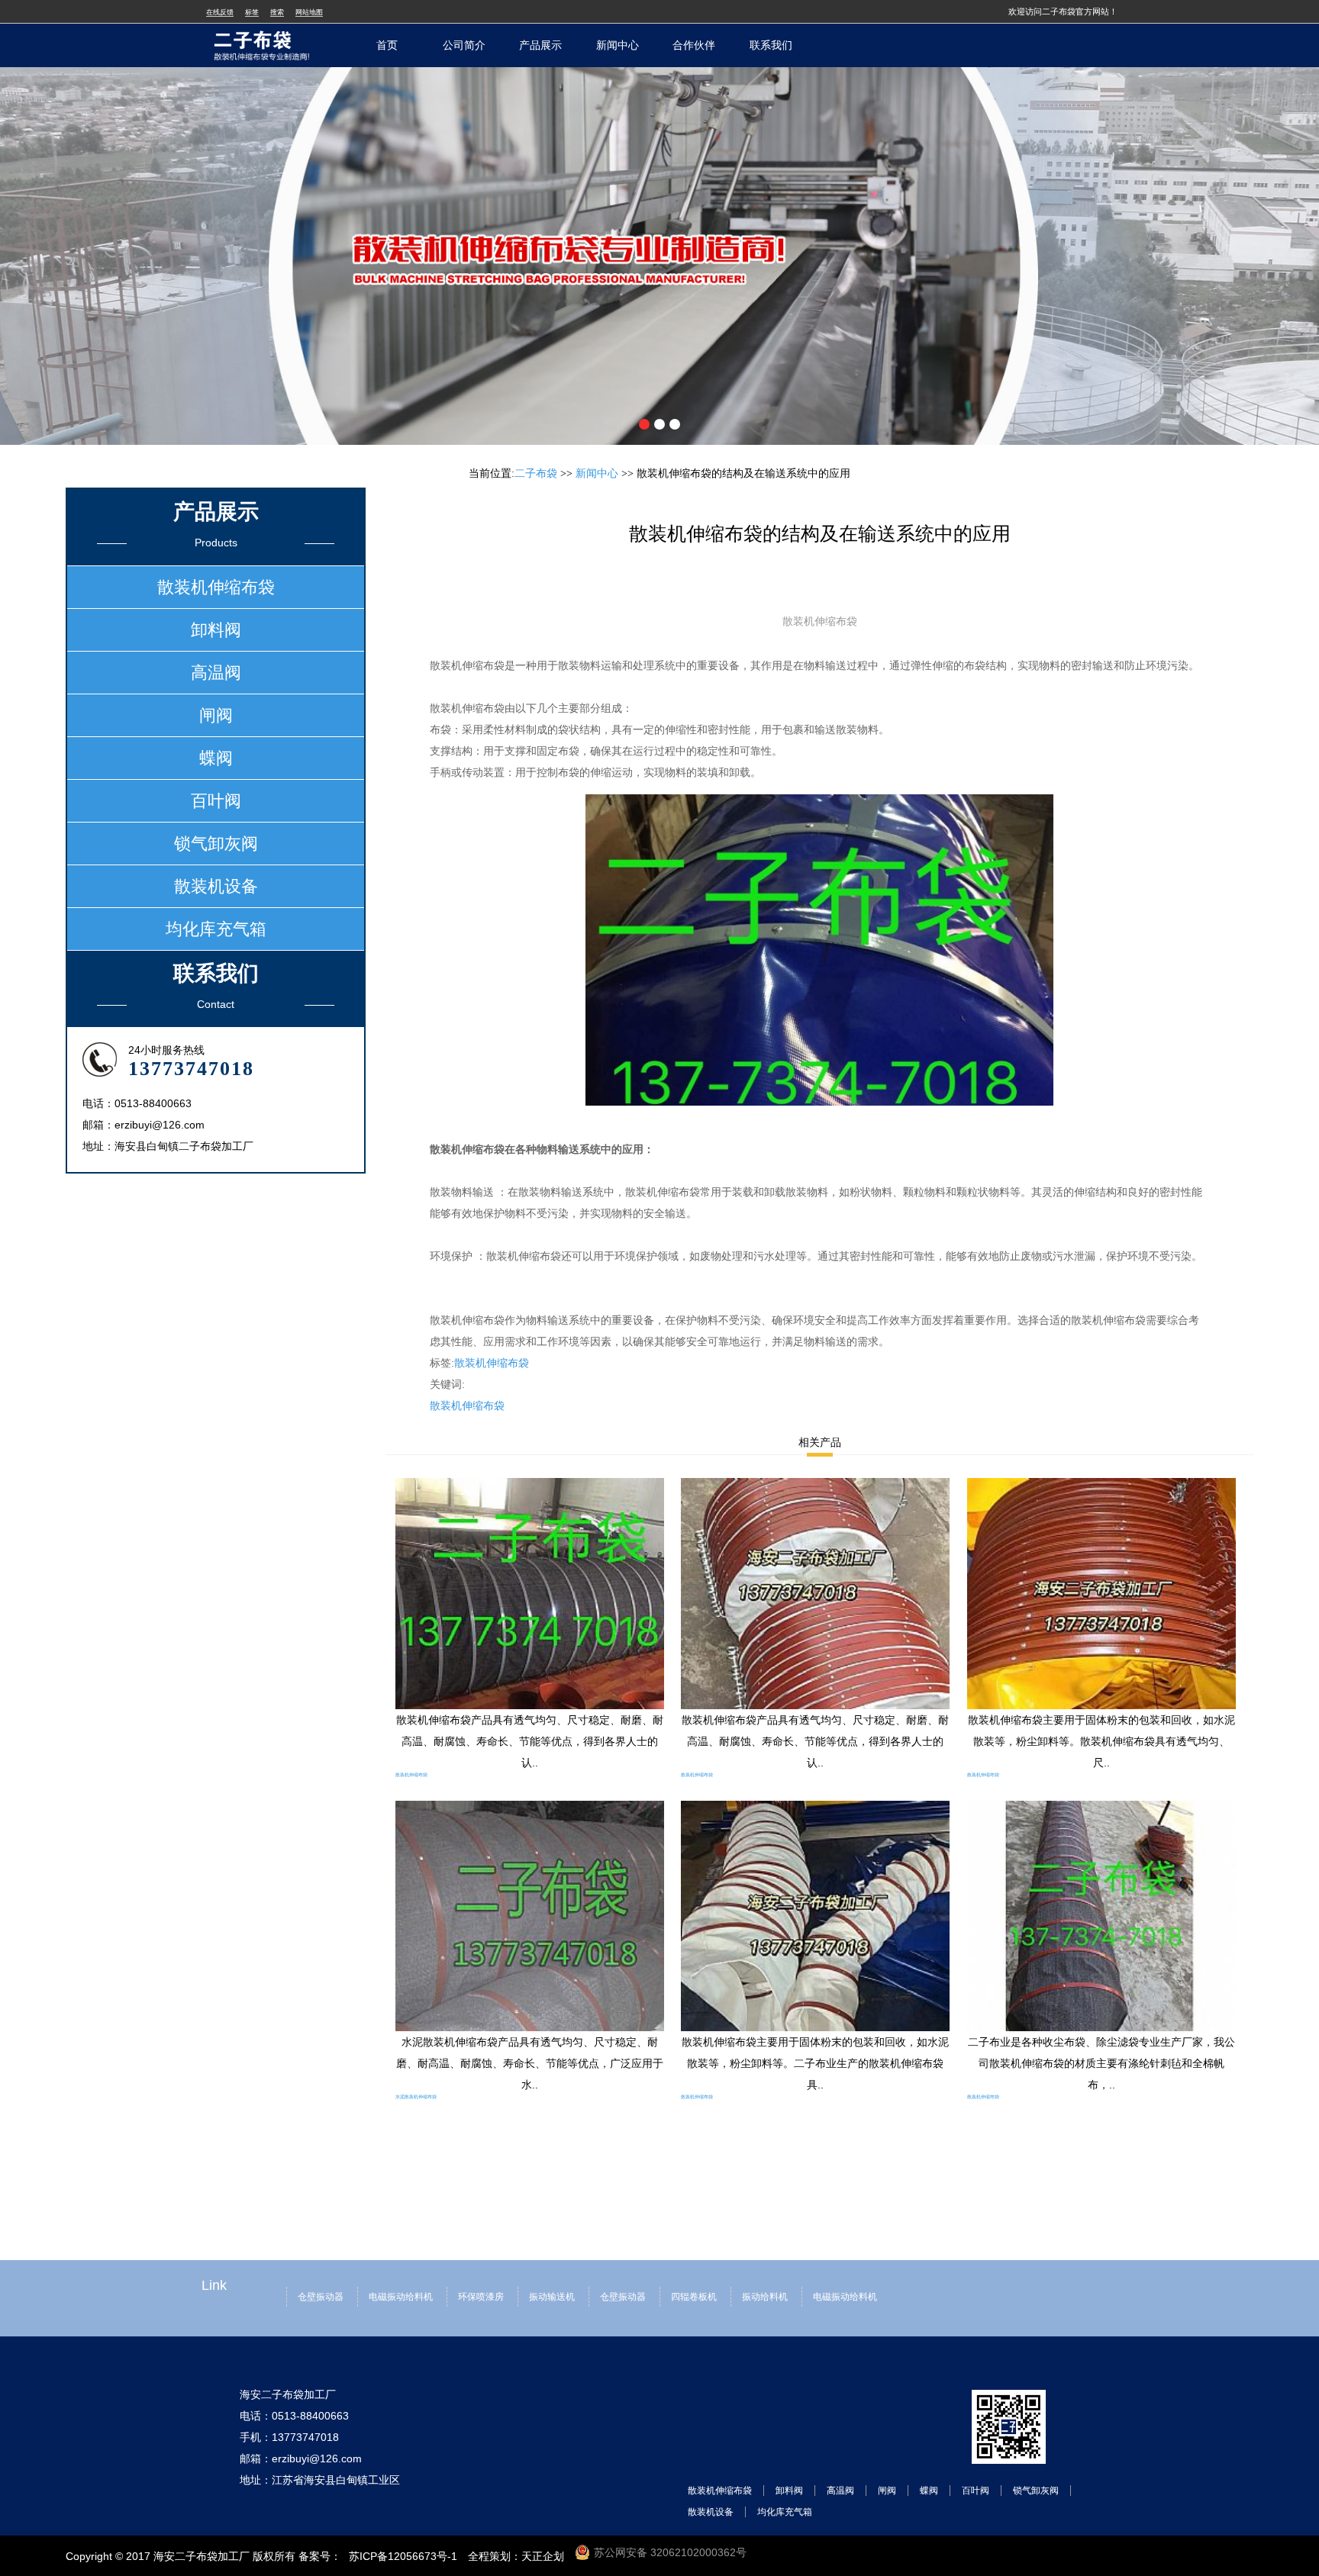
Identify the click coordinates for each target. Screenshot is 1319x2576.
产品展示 (540, 45)
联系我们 (771, 45)
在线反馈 (220, 12)
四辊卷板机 (694, 2297)
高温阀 (216, 673)
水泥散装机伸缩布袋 (416, 2097)
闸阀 (216, 715)
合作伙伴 (694, 45)
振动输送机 (552, 2297)
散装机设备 (216, 886)
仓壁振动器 (321, 2297)
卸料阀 (216, 630)
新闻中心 (618, 45)
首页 (387, 45)
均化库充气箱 (216, 929)
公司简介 (464, 45)
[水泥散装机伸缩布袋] (530, 1811)
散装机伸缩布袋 (492, 1363)
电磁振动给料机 (401, 2297)
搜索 (277, 12)
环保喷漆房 (481, 2297)
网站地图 (309, 12)
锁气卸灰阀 (216, 844)
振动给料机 (765, 2297)
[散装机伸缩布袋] (530, 1489)
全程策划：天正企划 (516, 2556)
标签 (252, 12)
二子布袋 (536, 473)
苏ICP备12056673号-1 (403, 2556)
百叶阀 (216, 801)
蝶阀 (216, 758)
